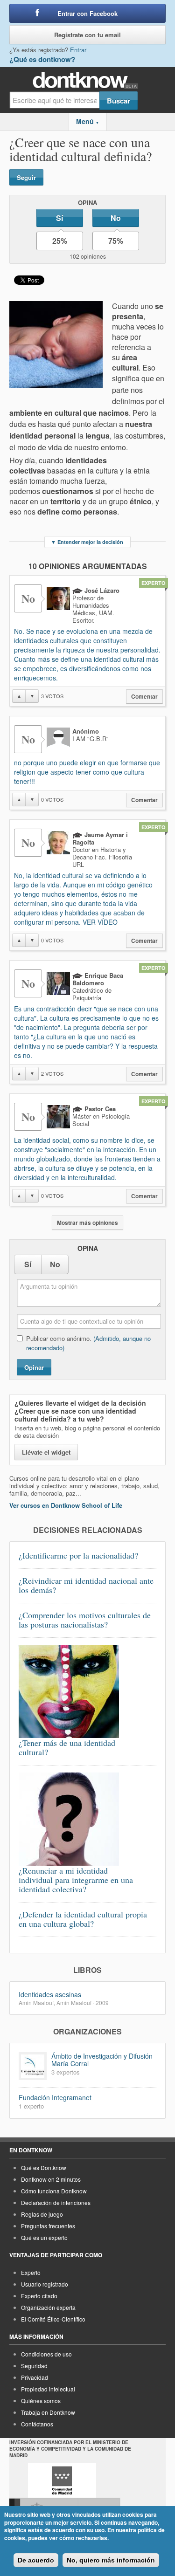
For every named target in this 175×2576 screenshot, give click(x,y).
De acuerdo (36, 2560)
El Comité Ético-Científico (53, 2319)
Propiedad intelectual (48, 2389)
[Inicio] (87, 80)
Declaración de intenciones (56, 2202)
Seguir (26, 177)
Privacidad (35, 2377)
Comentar (144, 697)
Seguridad (34, 2366)
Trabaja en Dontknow (48, 2412)
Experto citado (39, 2296)
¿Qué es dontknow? (42, 59)
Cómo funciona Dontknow (54, 2191)
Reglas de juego (42, 2214)
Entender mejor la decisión (87, 542)
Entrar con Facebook (87, 13)
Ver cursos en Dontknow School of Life (66, 1505)
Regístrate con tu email (87, 35)
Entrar (78, 50)
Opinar (34, 1367)
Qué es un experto (44, 2237)
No (116, 218)
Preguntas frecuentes (48, 2226)
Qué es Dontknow (44, 2167)
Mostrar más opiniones (87, 1223)
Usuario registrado (45, 2284)
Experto (31, 2272)
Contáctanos (37, 2424)
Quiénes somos (41, 2401)
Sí (59, 218)
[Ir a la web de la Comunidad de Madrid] (62, 2480)
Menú (87, 121)
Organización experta (48, 2307)
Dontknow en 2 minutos (51, 2179)
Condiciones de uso (46, 2354)
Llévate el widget (46, 1452)
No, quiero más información (111, 2560)
